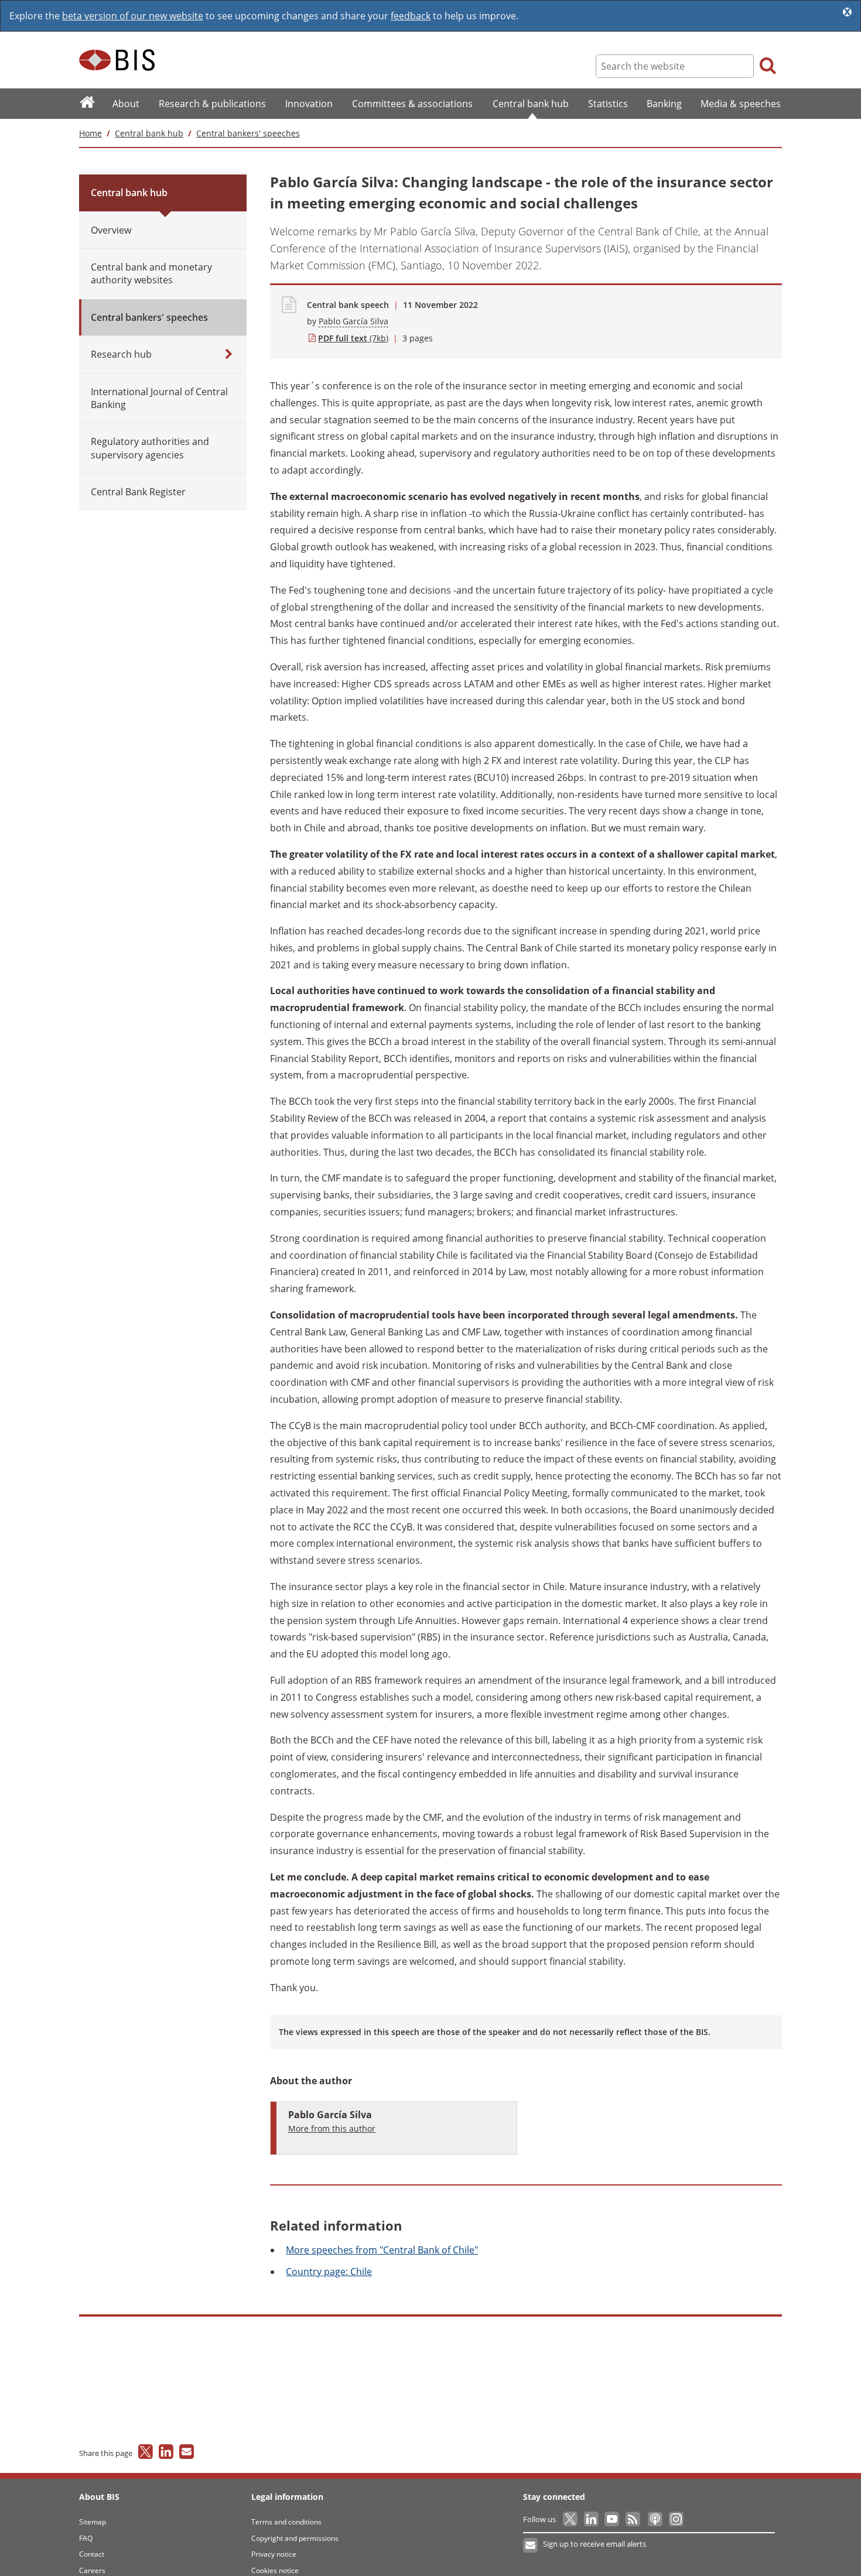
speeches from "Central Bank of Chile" (382, 2250)
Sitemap (93, 2522)
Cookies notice (275, 2570)
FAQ (86, 2538)
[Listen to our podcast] (655, 2519)
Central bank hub (149, 133)
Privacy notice (274, 2554)
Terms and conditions (286, 2522)
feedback (411, 16)
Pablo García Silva (353, 321)
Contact (92, 2554)
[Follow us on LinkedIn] (592, 2519)
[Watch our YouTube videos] (613, 2519)
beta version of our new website (133, 16)
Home (90, 133)
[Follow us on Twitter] (571, 2519)
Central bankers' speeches (248, 133)
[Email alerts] (531, 2546)
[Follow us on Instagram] (676, 2519)
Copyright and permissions (295, 2538)
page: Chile (329, 2272)
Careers (92, 2570)
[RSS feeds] (633, 2519)
